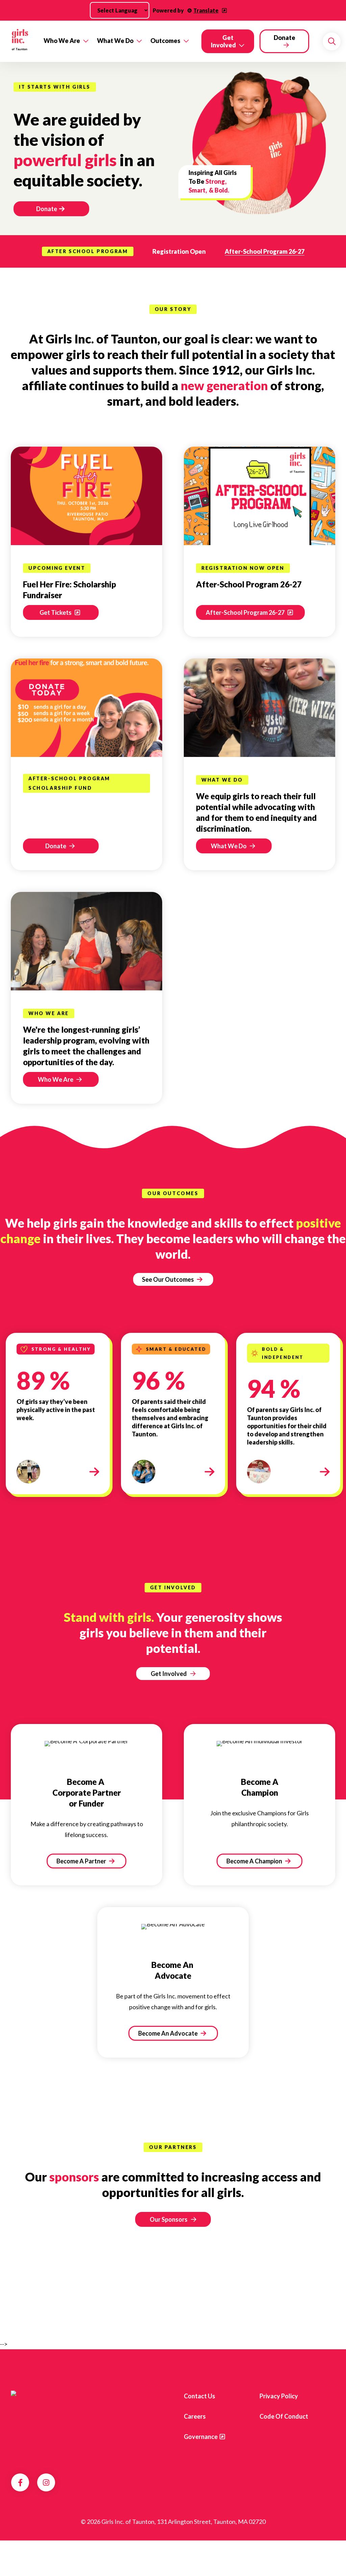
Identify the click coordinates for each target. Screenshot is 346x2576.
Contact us (200, 2396)
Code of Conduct (284, 2416)
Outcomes (165, 41)
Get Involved (223, 41)
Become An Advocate (168, 2033)
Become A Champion (255, 1861)
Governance (201, 2437)
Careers (195, 2416)
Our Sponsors (169, 2219)
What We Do (115, 41)
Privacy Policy (279, 2396)
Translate (206, 10)
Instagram (46, 2483)
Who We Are (62, 41)
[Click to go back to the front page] (20, 41)
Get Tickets (56, 612)
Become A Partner (82, 1861)
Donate (285, 38)
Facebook (20, 2483)
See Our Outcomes (168, 1279)
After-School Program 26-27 (265, 251)
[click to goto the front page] (38, 2396)
